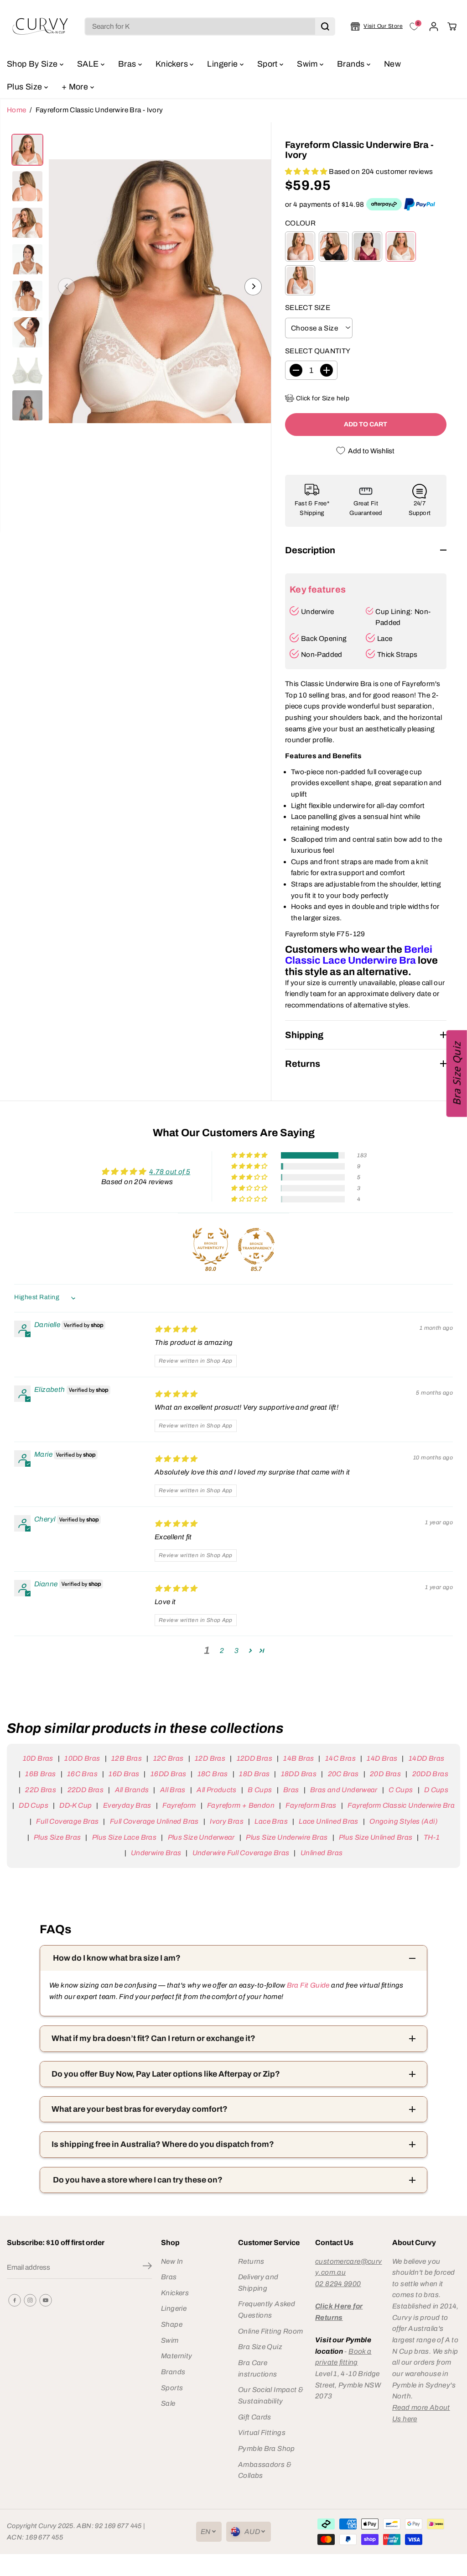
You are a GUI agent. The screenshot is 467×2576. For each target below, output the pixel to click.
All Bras (173, 1790)
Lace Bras (271, 1821)
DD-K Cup (75, 1805)
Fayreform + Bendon (241, 1805)
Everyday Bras (127, 1805)
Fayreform (179, 1805)
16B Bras (40, 1774)
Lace (385, 638)
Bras (128, 64)
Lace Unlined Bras (329, 1821)
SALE (89, 64)
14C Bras (340, 1758)
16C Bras (82, 1774)
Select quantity (318, 351)
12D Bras (210, 1758)
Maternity (176, 2356)
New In (172, 2261)
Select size (308, 307)
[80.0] (211, 1246)
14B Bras (298, 1758)
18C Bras (213, 1774)
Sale (168, 2403)
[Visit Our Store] (377, 26)
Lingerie (223, 64)
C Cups (401, 1790)
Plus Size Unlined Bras (376, 1837)
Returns (251, 2261)
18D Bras (254, 1774)
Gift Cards (255, 2417)
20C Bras (343, 1774)
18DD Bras (299, 1774)
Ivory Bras (227, 1821)
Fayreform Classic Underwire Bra (401, 1805)
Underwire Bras (156, 1853)
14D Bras (382, 1758)
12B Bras (127, 1758)
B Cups (260, 1790)
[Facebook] (15, 2300)
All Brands (132, 1790)
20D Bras (385, 1774)
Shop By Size (33, 64)
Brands (352, 64)
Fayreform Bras (311, 1805)
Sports (172, 2388)
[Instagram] (30, 2300)
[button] (307, 171)
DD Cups (34, 1805)
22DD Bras (86, 1790)
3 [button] (236, 1650)
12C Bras (168, 1758)
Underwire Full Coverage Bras (241, 1853)
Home (17, 110)
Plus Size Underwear (201, 1837)
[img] (176, 1329)
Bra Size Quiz (260, 2347)
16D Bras (124, 1774)
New (392, 64)
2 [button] (222, 1650)
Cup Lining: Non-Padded (403, 617)
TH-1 (432, 1837)
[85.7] (256, 1246)
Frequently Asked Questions (267, 2309)
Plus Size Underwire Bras (287, 1837)
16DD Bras (168, 1774)
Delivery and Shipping (258, 2282)
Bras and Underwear (344, 1790)
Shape (172, 2324)
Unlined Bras (322, 1853)
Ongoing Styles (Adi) (403, 1821)
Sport (268, 64)
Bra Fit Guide (307, 1985)
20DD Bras (430, 1774)
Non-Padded (322, 654)
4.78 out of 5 (170, 1172)
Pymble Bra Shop (267, 2448)
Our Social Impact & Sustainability (271, 2395)
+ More (76, 87)
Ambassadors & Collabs (265, 2470)
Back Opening (324, 638)
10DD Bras (82, 1758)
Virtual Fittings (262, 2432)
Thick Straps (397, 654)
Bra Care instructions (258, 2368)
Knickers (173, 64)
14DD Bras (426, 1758)
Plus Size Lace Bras (124, 1837)
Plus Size (26, 87)
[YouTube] (46, 2300)
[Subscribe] (147, 2267)
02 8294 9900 (338, 2284)
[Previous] (67, 287)
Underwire (317, 611)
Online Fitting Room (270, 2331)
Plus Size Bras (57, 1837)
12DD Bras (254, 1758)
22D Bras (41, 1790)
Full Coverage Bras (67, 1821)
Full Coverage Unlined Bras (154, 1821)
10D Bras (38, 1758)
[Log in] (434, 26)
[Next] (253, 287)
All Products (217, 1790)
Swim (308, 64)
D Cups (436, 1790)
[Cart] (452, 26)
